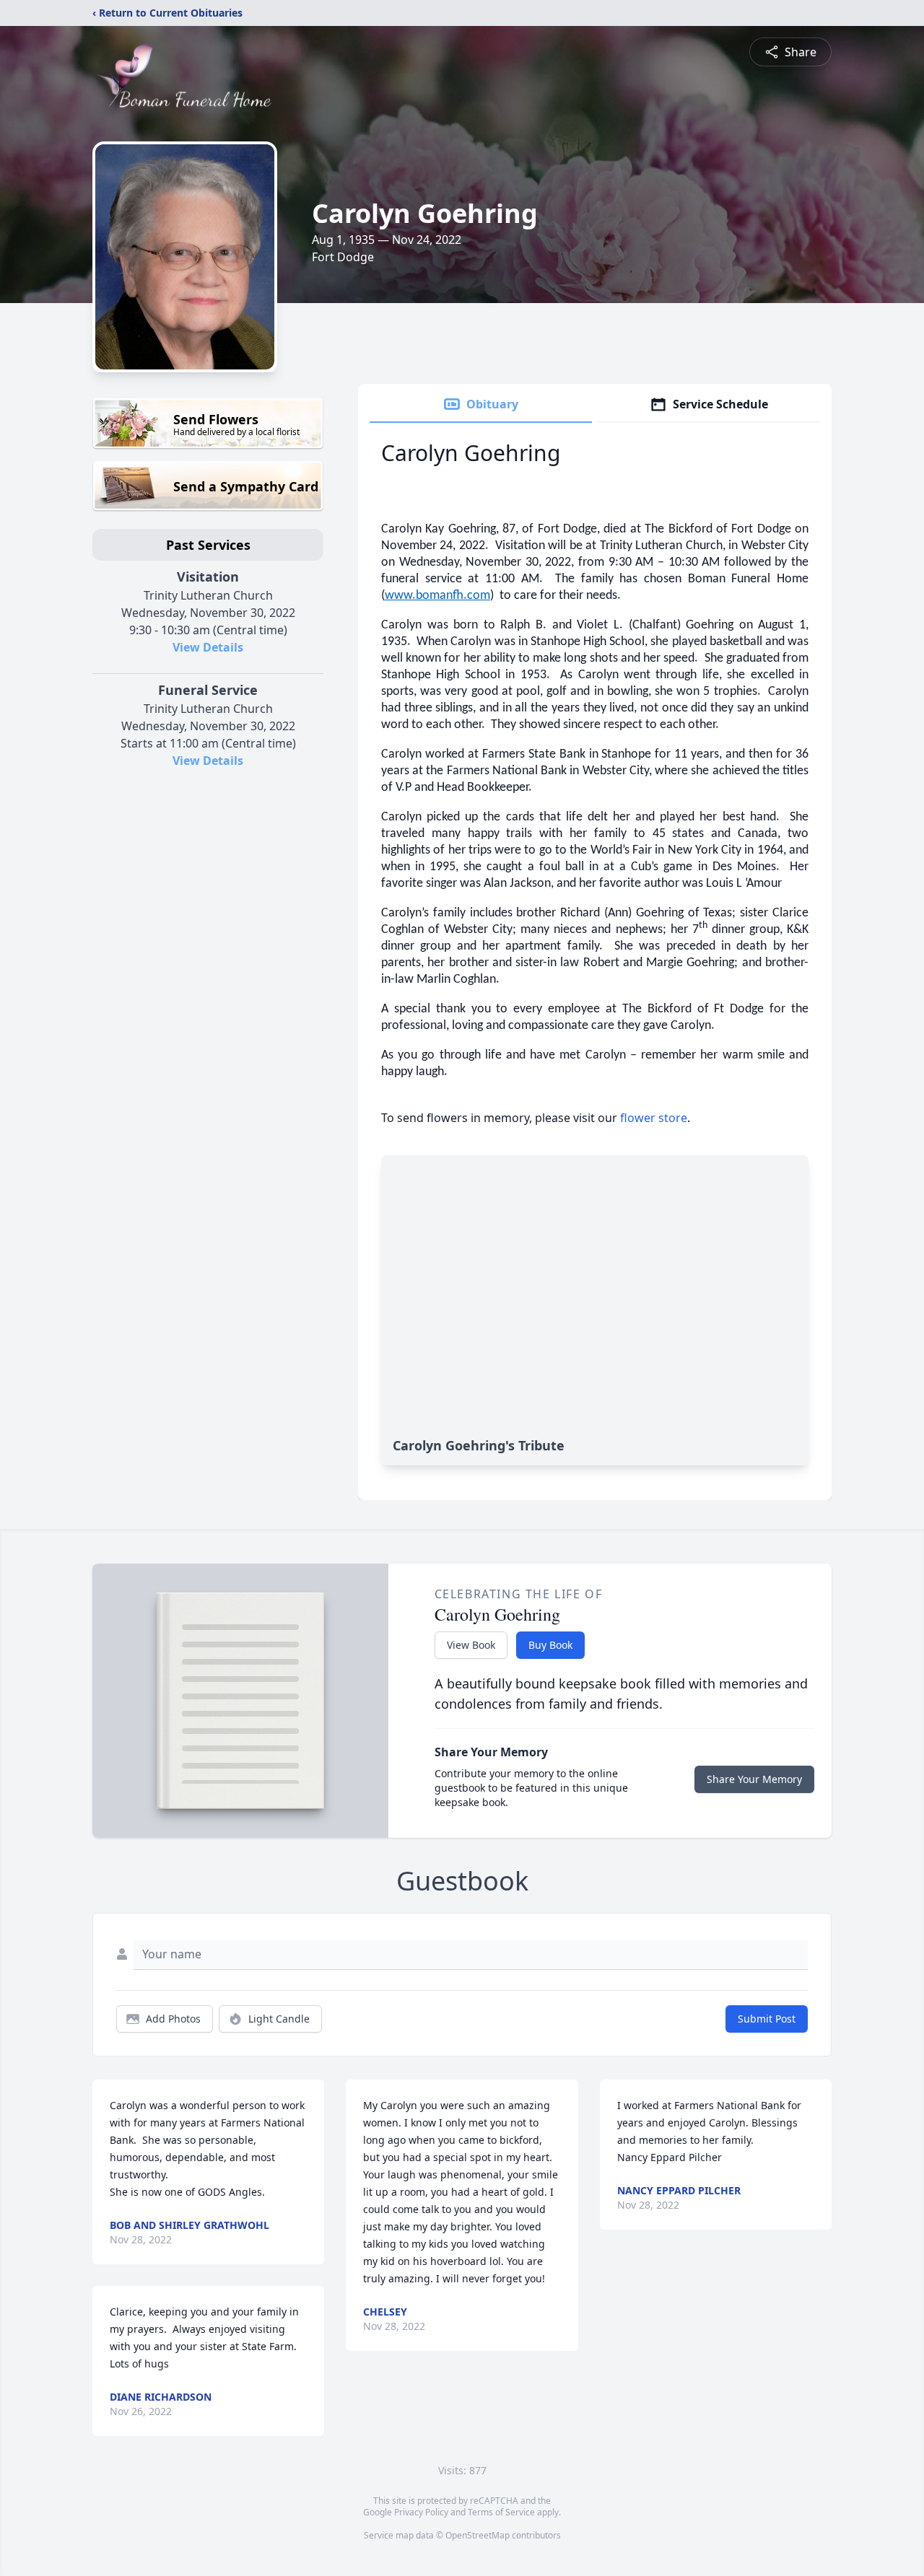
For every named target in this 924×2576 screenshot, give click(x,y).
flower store (654, 1118)
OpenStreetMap (478, 2535)
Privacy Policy (421, 2512)
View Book (471, 1645)
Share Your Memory (754, 1779)
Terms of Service (501, 2512)
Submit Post (767, 2019)
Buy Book (550, 1645)
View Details (208, 647)
